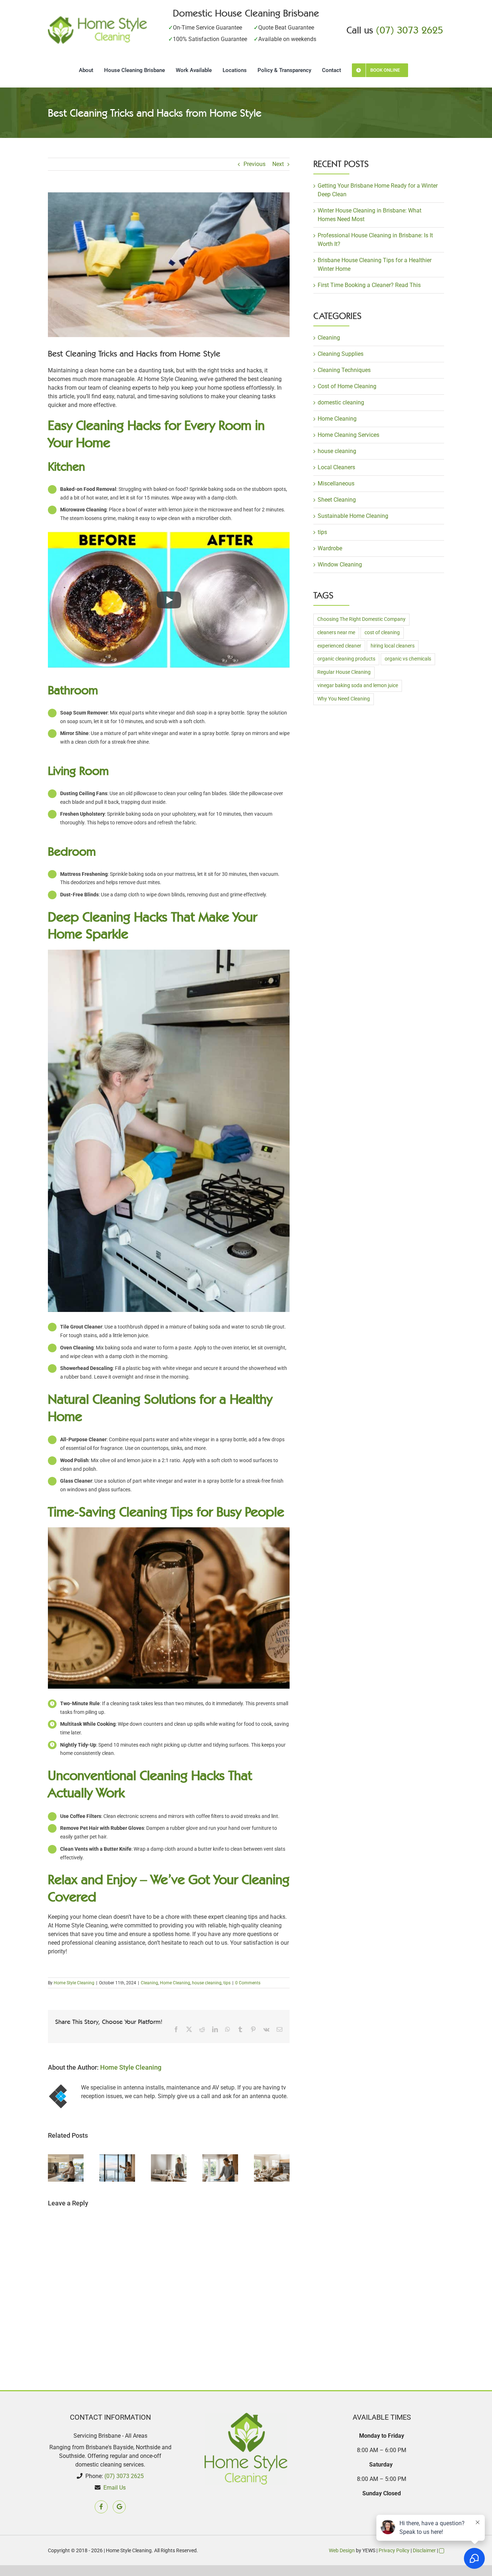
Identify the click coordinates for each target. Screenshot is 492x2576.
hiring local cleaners (393, 646)
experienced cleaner (339, 646)
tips (227, 1983)
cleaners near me (336, 633)
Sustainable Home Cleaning (353, 516)
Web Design (342, 2550)
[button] (53, 2168)
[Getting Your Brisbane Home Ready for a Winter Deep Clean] (66, 2158)
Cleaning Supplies (341, 354)
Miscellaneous (336, 483)
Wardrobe (330, 548)
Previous (254, 164)
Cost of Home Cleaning (347, 386)
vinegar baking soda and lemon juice (358, 686)
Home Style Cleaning (74, 1983)
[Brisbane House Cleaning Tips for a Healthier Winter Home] (220, 2158)
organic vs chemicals (408, 659)
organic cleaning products (346, 659)
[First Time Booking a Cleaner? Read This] (272, 2158)
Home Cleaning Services (348, 435)
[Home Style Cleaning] (97, 19)
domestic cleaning (341, 402)
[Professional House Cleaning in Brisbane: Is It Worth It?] (169, 2158)
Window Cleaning (340, 565)
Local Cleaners (336, 467)
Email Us (115, 2488)
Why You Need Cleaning (344, 699)
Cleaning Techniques (344, 370)
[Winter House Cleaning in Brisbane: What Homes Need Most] (117, 2158)
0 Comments (248, 1983)
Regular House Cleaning (344, 672)
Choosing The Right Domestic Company (361, 619)
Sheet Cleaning (337, 500)
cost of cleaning (382, 633)
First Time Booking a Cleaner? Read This (369, 285)
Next (278, 164)
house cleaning (207, 1983)
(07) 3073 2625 (410, 30)
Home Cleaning (175, 1983)
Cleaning (149, 1983)
